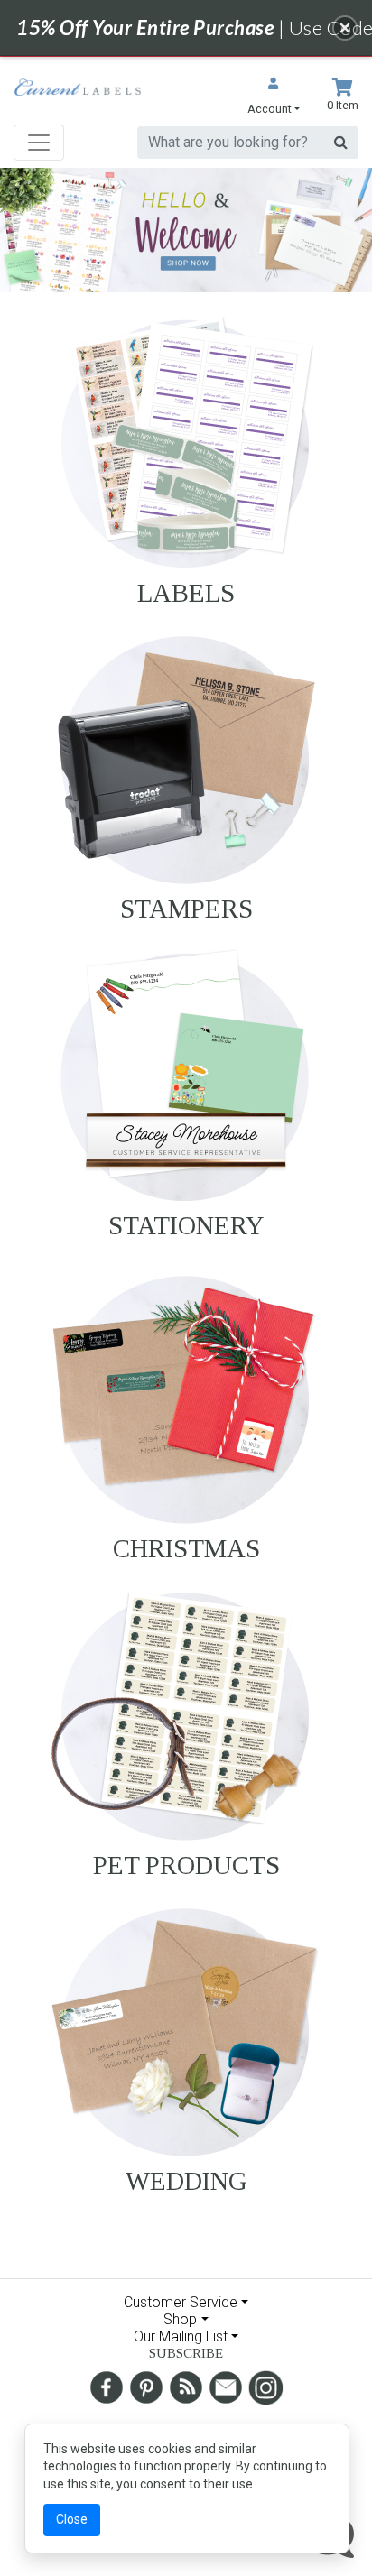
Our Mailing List (181, 2336)
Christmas (186, 1548)
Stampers (186, 909)
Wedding (186, 2181)
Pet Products (186, 1865)
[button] (274, 98)
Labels (186, 593)
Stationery (186, 1225)
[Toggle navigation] (39, 143)
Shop (180, 2319)
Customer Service (181, 2302)
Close (72, 2519)
